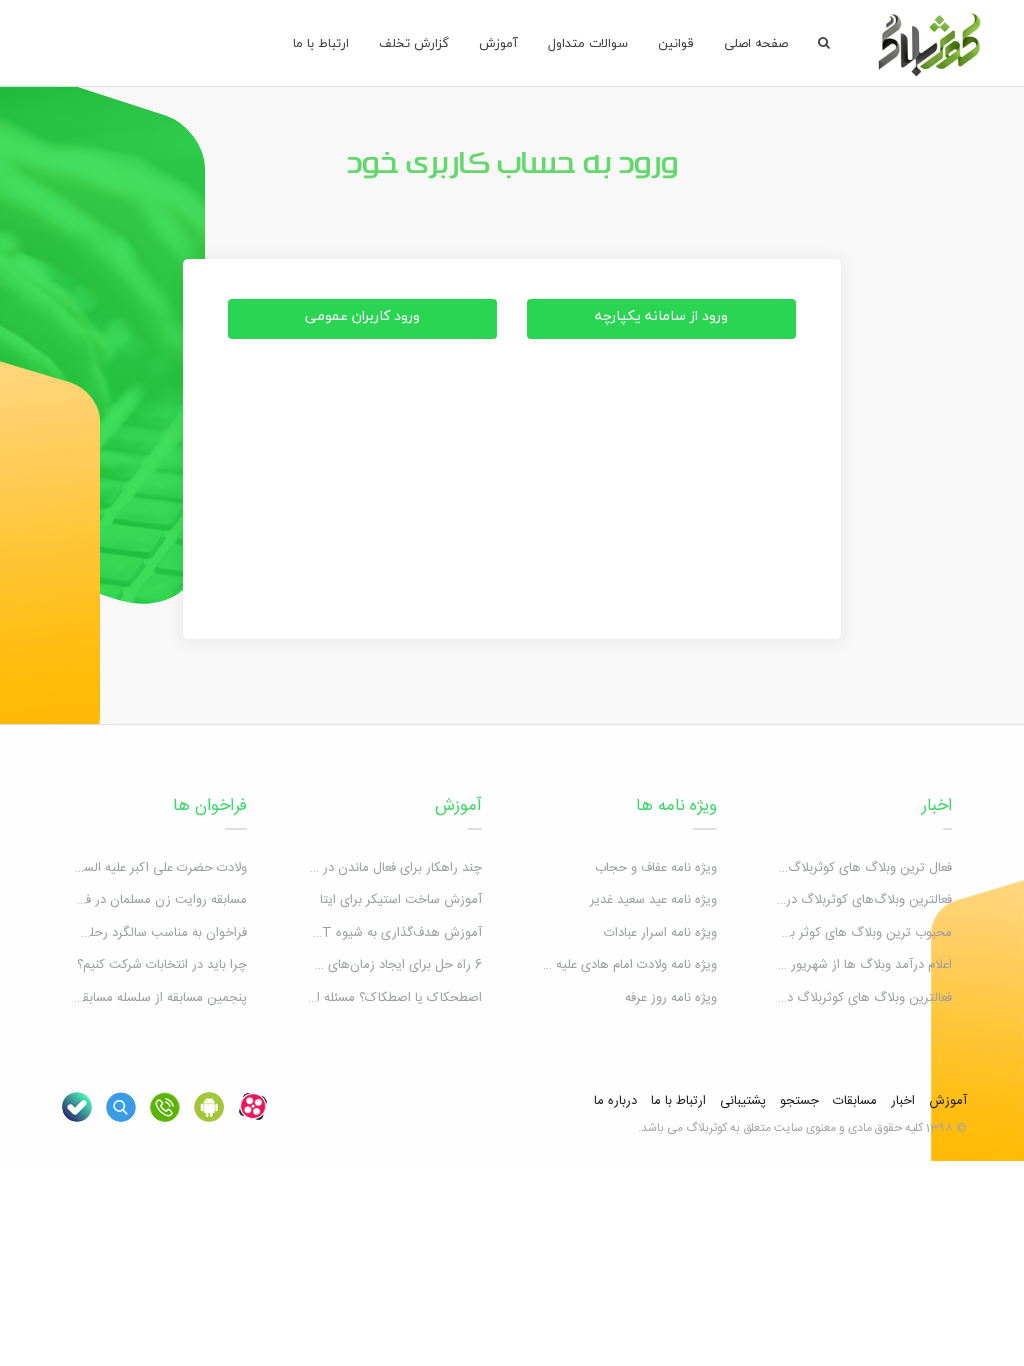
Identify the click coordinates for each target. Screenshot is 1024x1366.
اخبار (937, 806)
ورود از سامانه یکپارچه (661, 315)
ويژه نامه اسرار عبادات (660, 933)
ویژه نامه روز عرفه (671, 998)
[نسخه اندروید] (209, 1107)
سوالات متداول (588, 43)
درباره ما (615, 1101)
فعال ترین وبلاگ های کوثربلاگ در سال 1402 (835, 868)
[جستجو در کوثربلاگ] (121, 1107)
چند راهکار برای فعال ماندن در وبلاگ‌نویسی (367, 868)
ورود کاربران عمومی (362, 315)
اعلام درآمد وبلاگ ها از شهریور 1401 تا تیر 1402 (828, 965)
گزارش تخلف (414, 43)
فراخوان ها (210, 806)
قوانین (676, 43)
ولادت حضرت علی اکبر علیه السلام (158, 868)
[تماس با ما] (165, 1107)
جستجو (799, 1101)
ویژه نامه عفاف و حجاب (656, 868)
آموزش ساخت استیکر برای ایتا (401, 900)
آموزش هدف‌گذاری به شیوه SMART (382, 933)
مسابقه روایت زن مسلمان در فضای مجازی (135, 900)
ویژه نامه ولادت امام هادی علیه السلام (618, 965)
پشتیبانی (743, 1101)
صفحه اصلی (756, 43)
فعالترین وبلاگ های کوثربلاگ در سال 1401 (841, 998)
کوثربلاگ (706, 1128)
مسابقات (855, 1101)
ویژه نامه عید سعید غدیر (653, 900)
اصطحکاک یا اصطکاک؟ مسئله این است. (375, 998)
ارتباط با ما (321, 43)
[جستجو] (824, 43)
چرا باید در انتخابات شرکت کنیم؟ (162, 965)
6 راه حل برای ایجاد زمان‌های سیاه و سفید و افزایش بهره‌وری (320, 965)
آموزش (498, 43)
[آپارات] (253, 1107)
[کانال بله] (77, 1107)
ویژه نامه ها (676, 806)
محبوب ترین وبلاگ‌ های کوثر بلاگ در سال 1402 (826, 933)
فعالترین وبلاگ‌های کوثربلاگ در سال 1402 (841, 900)
